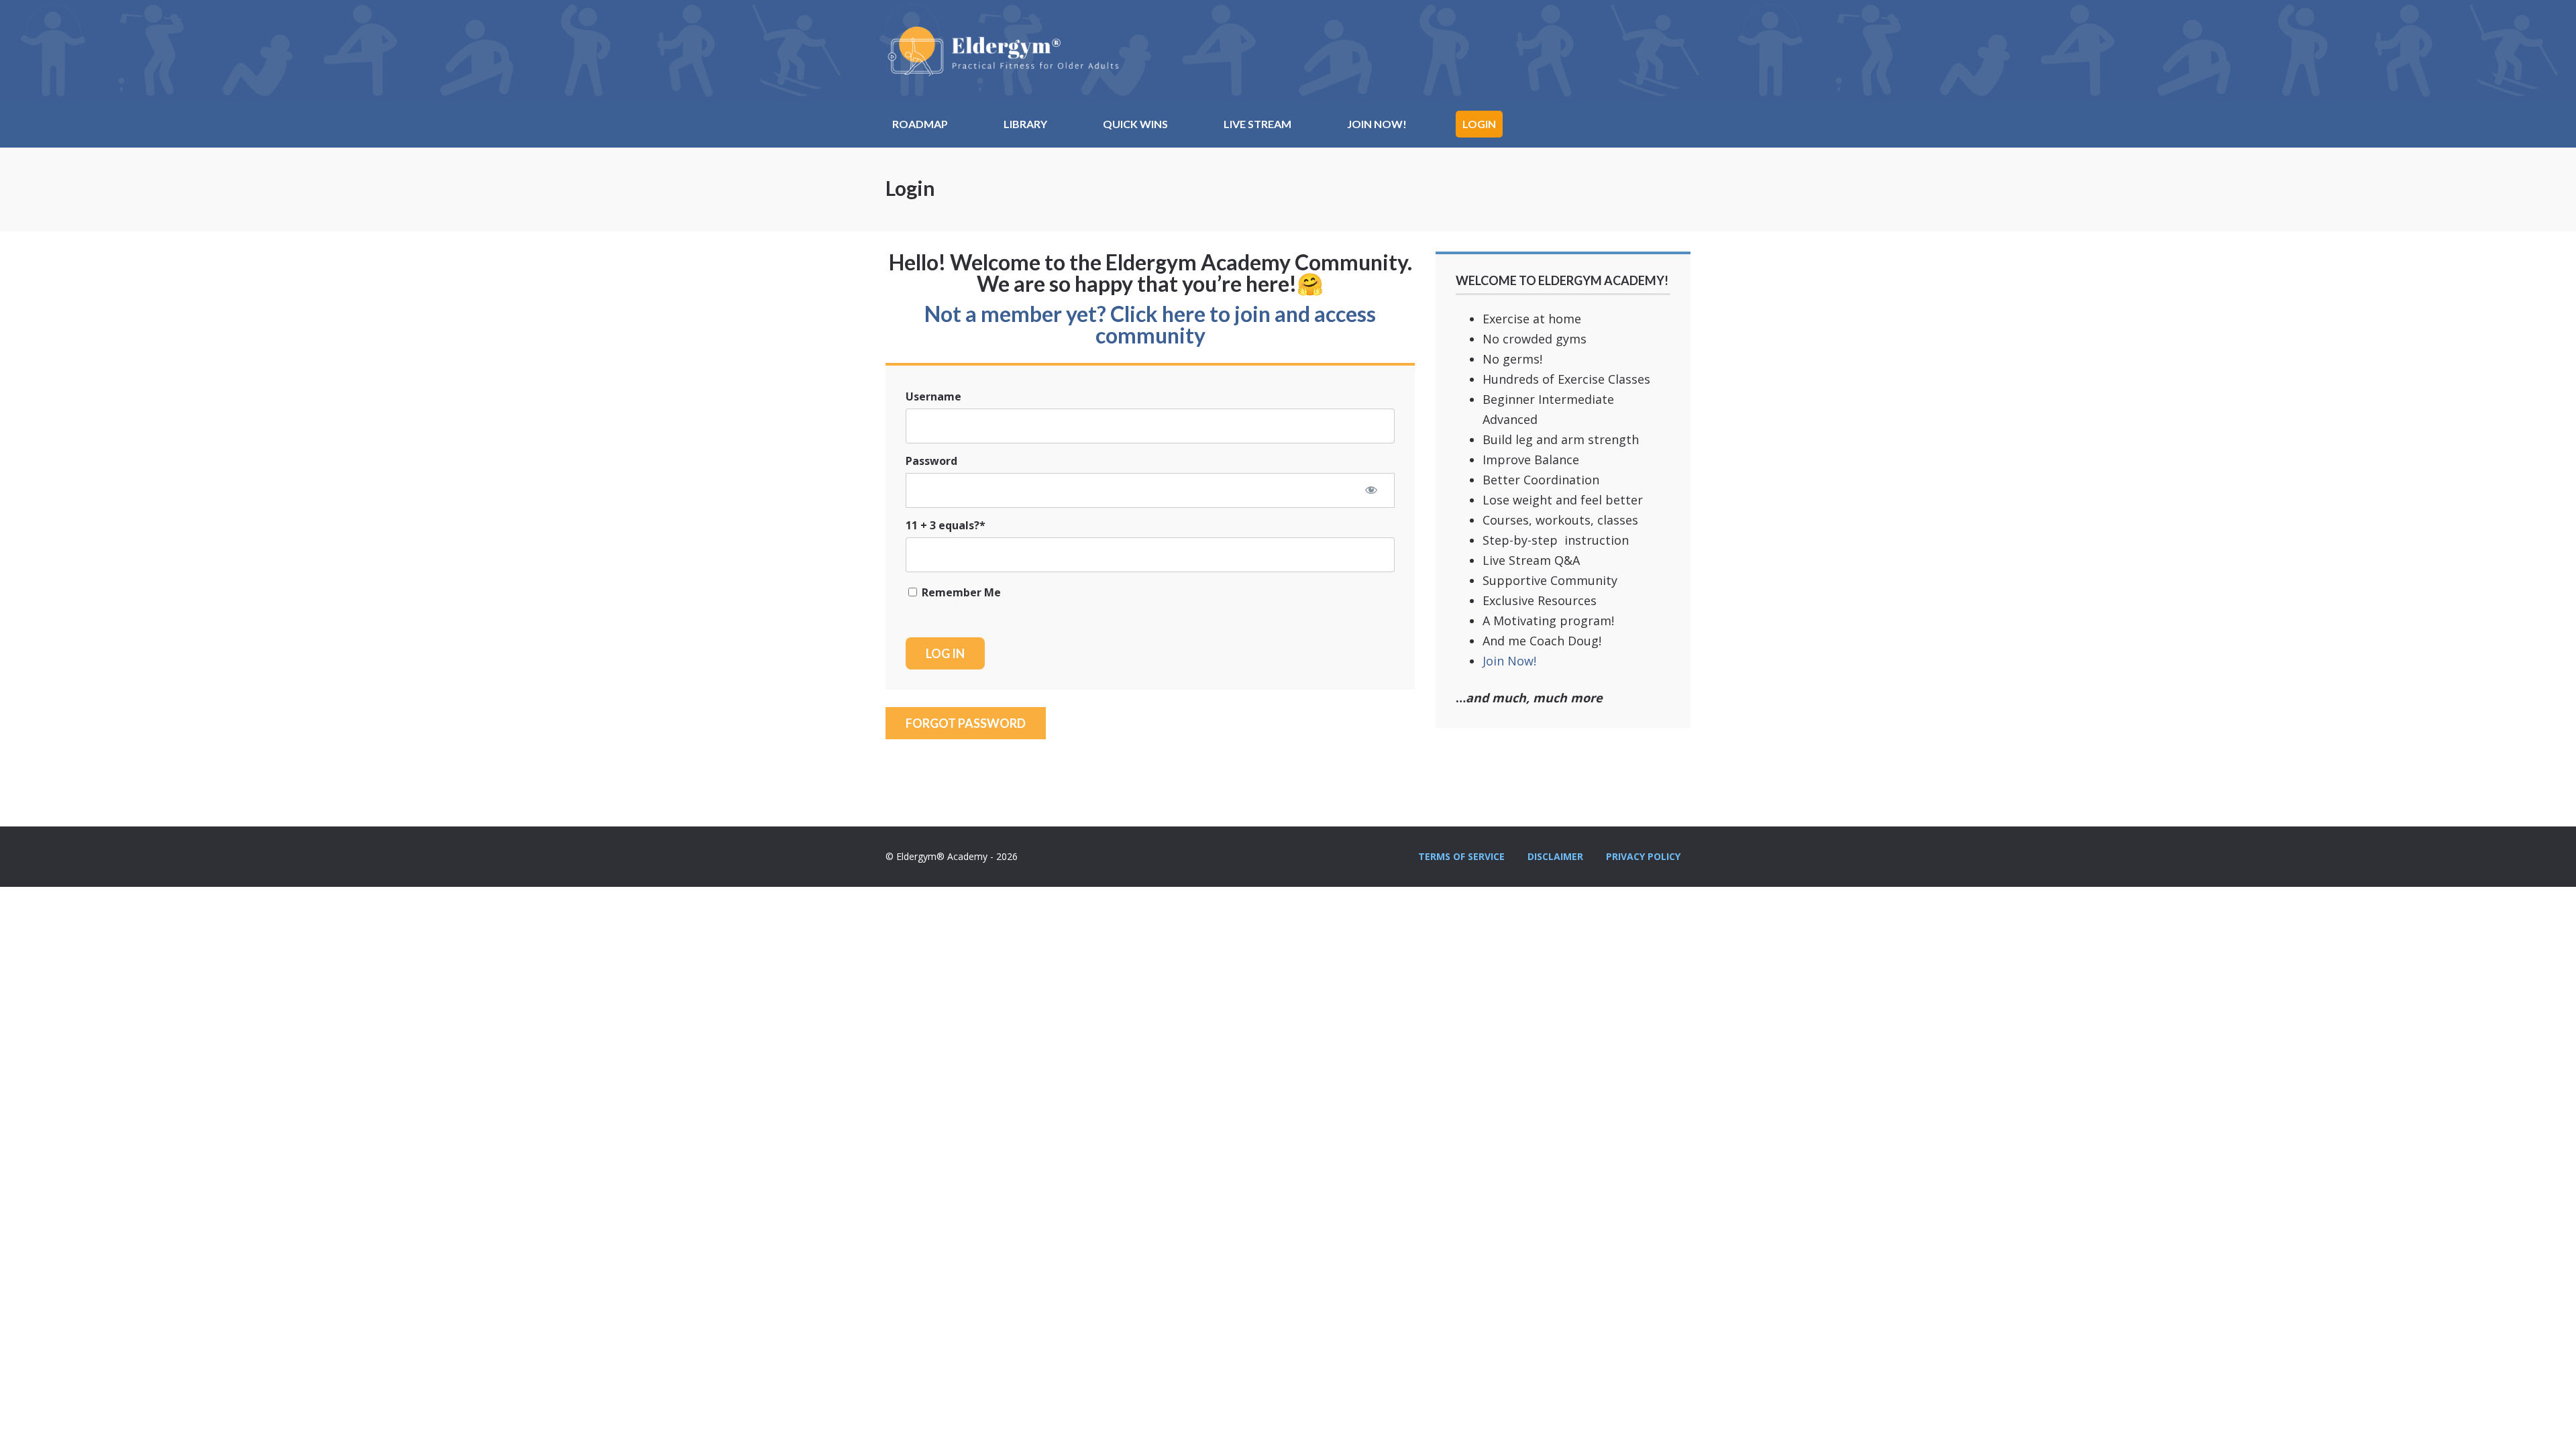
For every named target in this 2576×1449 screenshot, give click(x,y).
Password (931, 461)
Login (1479, 124)
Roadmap (920, 124)
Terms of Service (1461, 856)
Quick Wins (1135, 124)
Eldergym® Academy (1003, 50)
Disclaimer (1555, 856)
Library (1025, 124)
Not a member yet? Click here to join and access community (1150, 324)
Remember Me (960, 592)
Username (933, 396)
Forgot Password (966, 723)
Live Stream (1257, 124)
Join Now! (1377, 124)
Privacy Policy (1643, 856)
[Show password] (1371, 490)
